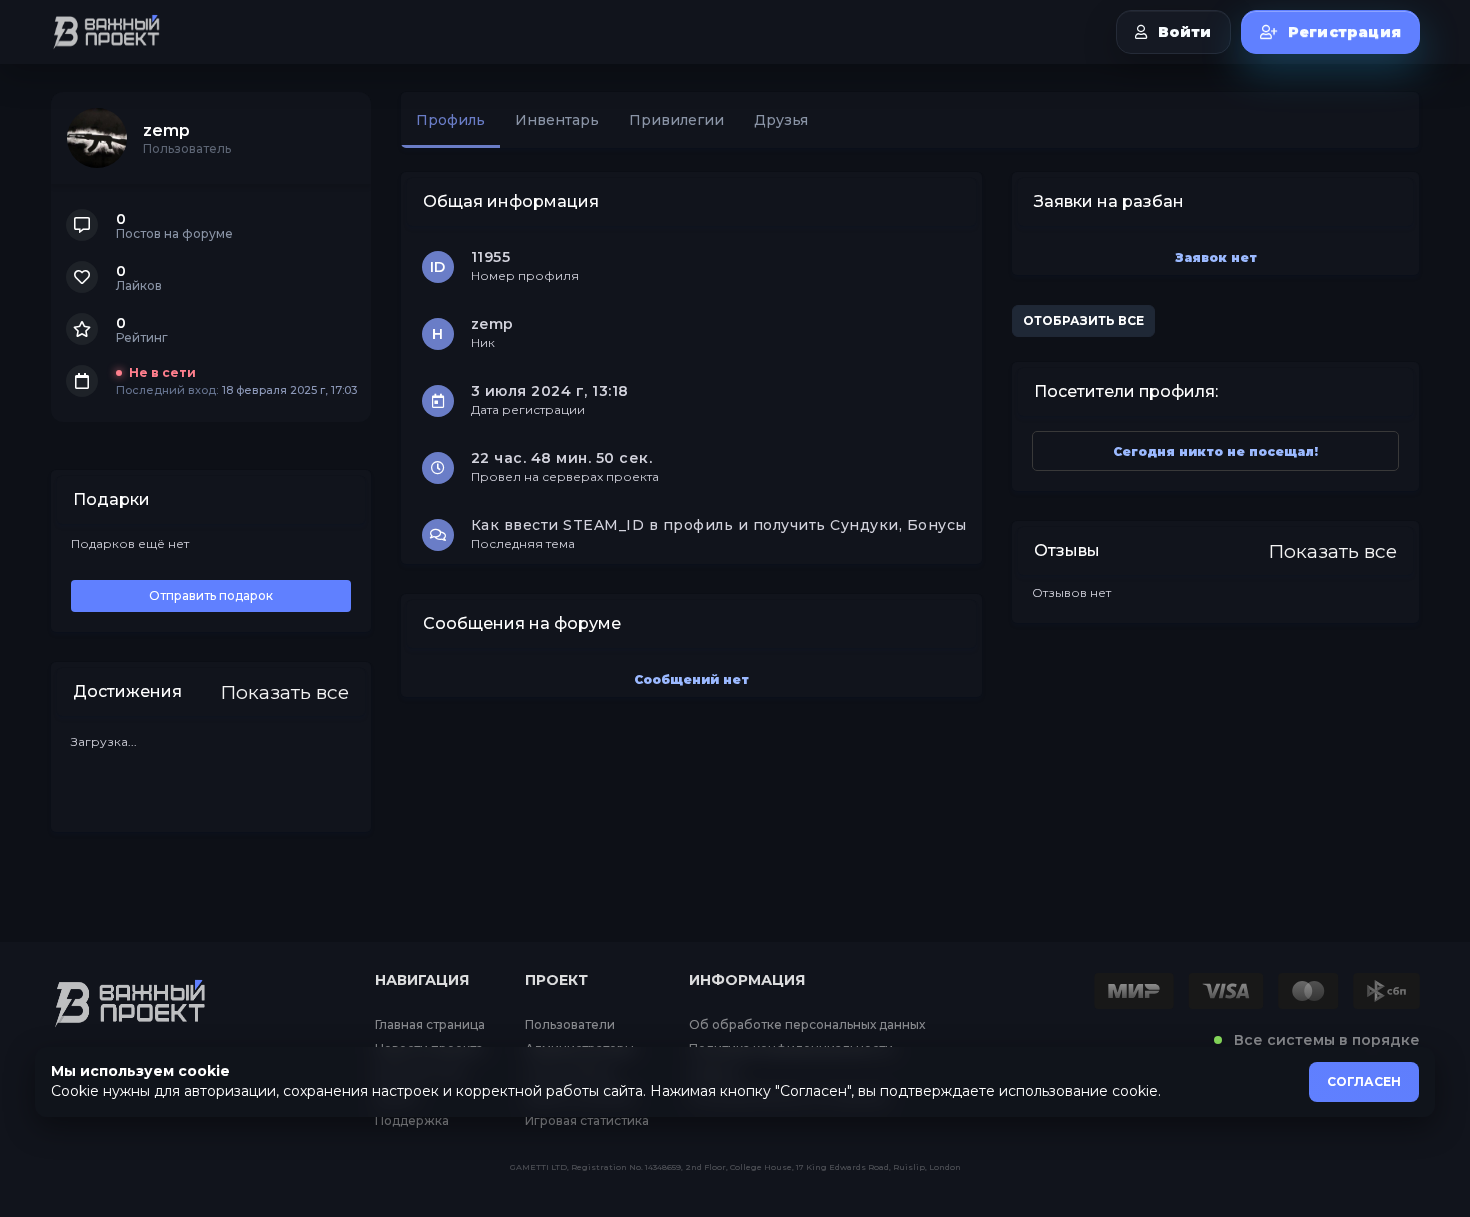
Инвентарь (557, 120)
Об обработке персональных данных (807, 1025)
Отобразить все (1083, 320)
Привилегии (676, 120)
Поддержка (412, 1121)
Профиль (450, 120)
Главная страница (430, 1025)
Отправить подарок (211, 595)
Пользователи (570, 1025)
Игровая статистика (587, 1121)
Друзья (781, 120)
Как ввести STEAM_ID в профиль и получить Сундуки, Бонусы (719, 525)
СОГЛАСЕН (1364, 1081)
